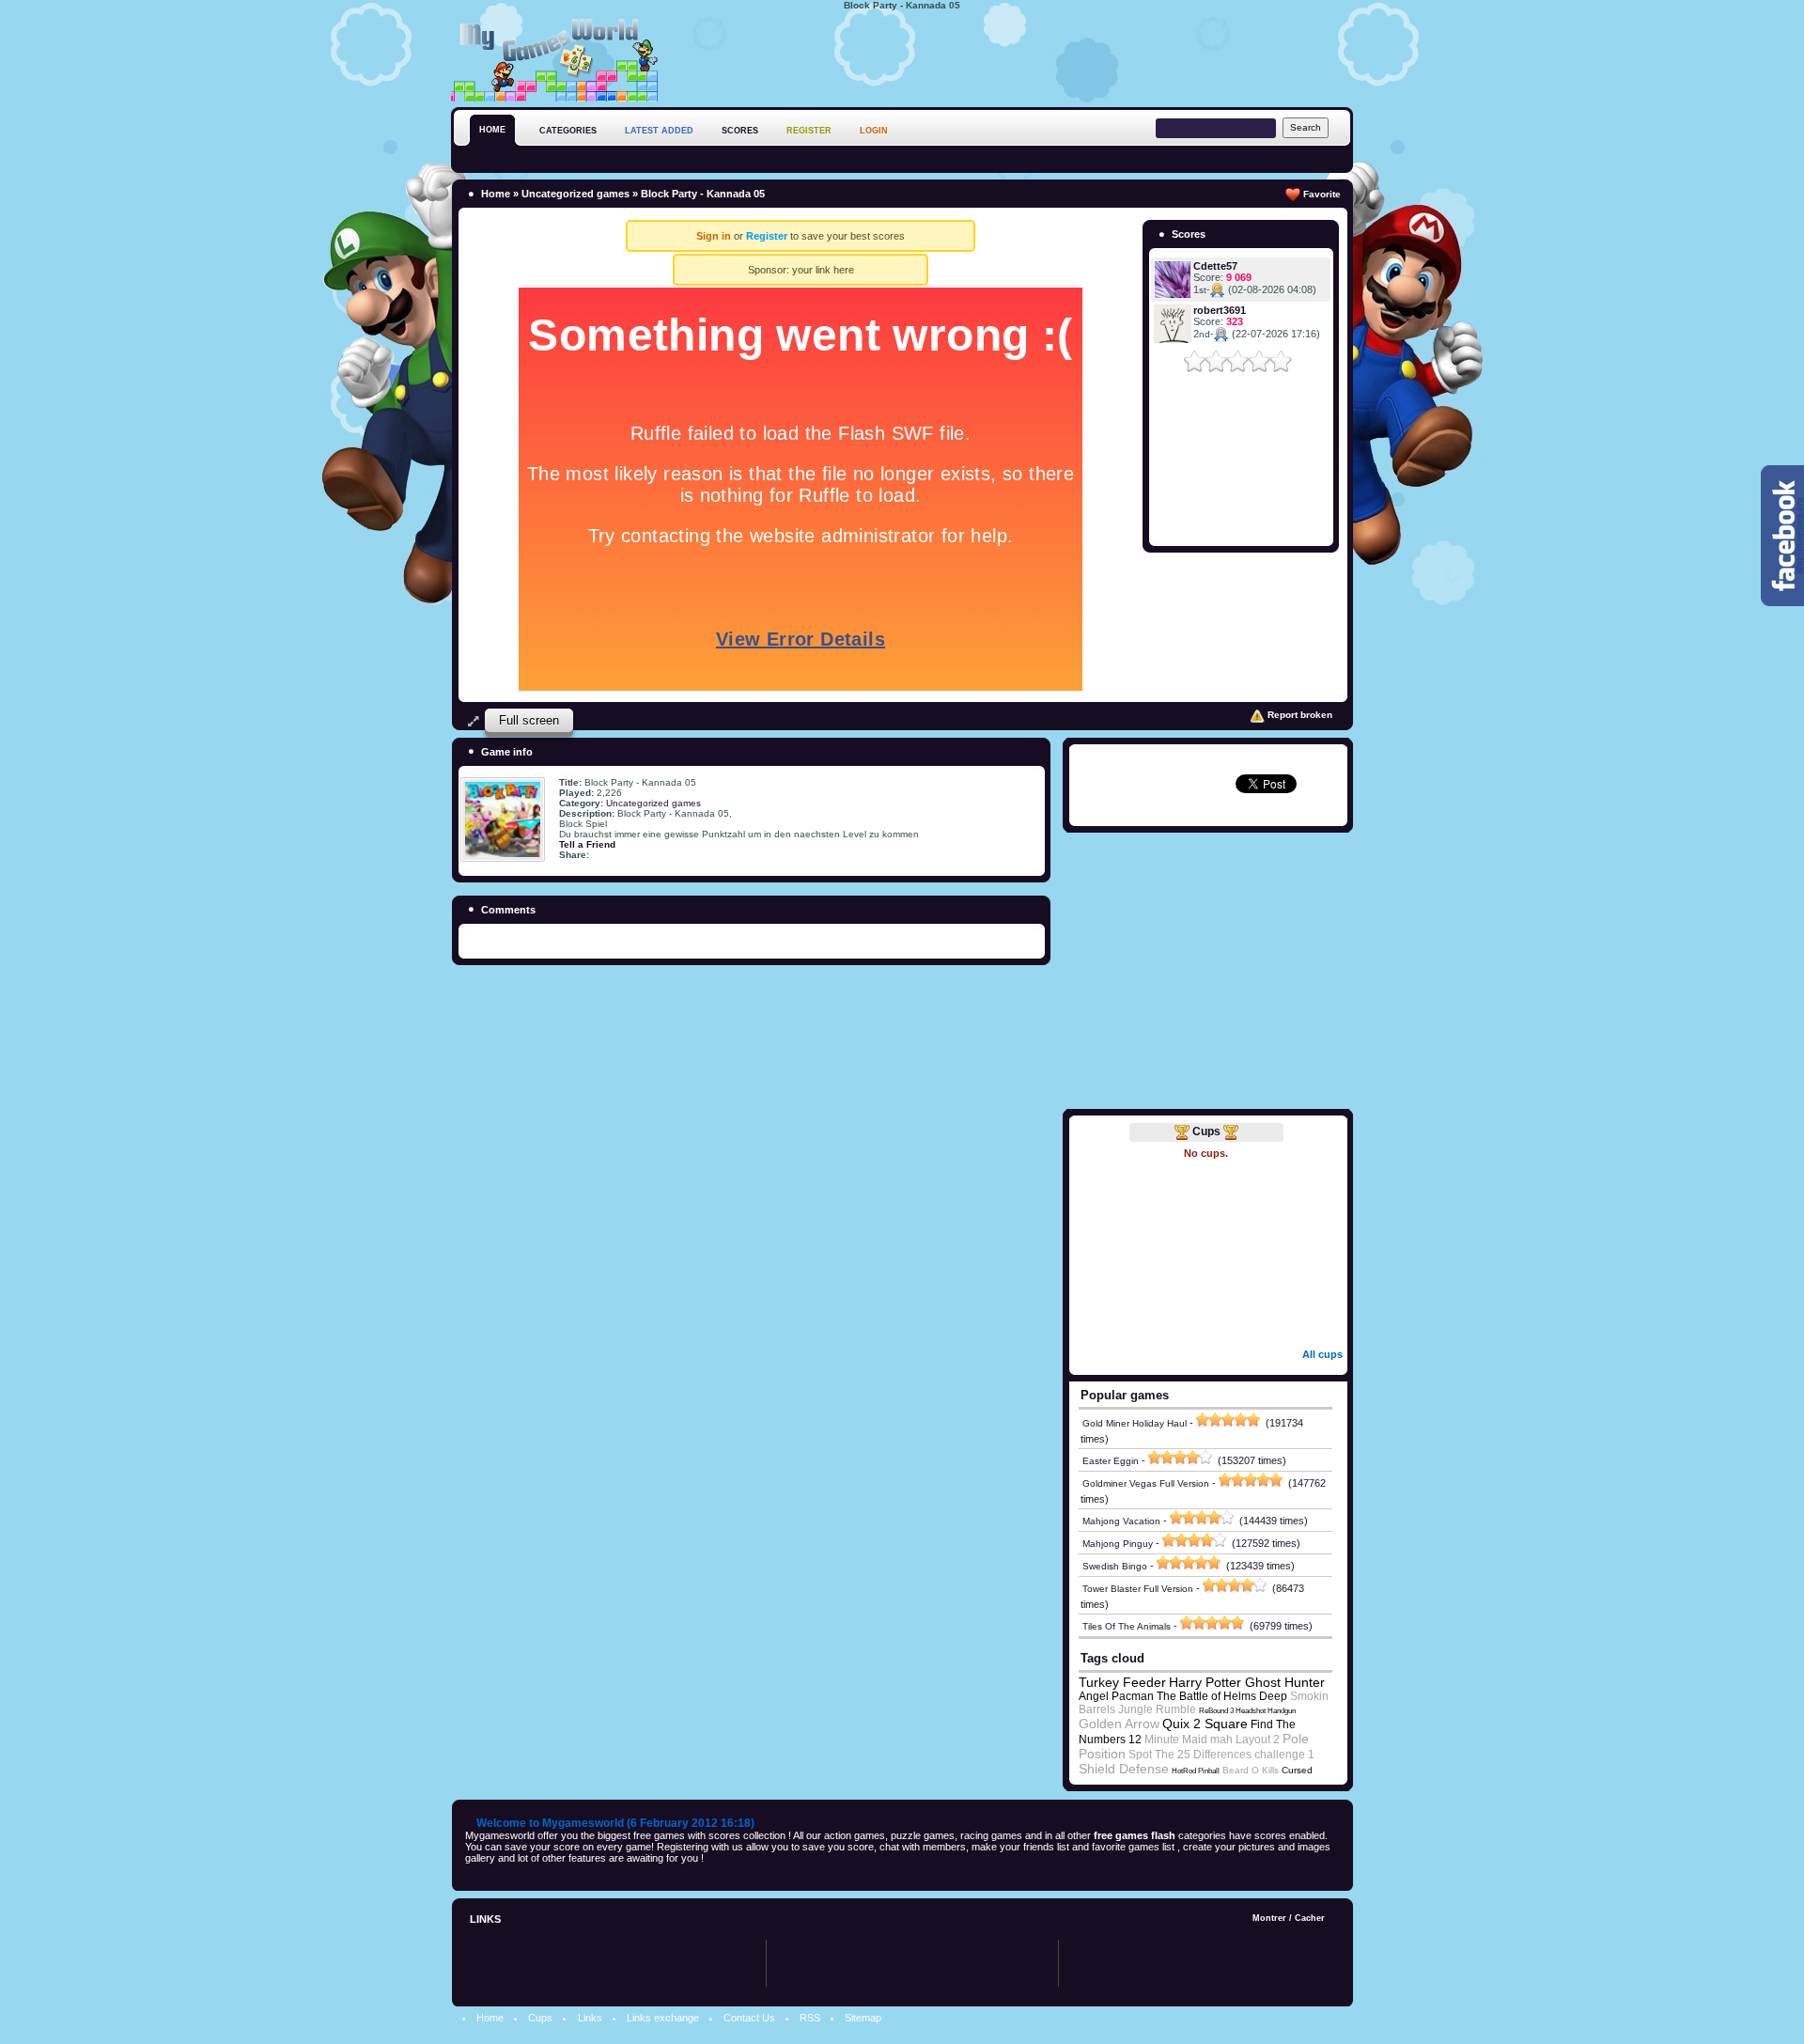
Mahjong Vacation (1121, 1521)
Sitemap (863, 2018)
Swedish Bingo (1115, 1566)
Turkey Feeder (1122, 1682)
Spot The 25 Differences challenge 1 (1221, 1755)
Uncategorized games (575, 194)
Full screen (529, 720)
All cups (1322, 1354)
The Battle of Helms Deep (1222, 1696)
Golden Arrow (1119, 1724)
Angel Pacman (1116, 1696)
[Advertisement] (1011, 55)
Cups (1206, 1131)
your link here (823, 270)
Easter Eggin (1111, 1461)
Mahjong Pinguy (1118, 1544)
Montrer (1269, 1918)
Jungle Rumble (1157, 1709)
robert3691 (1220, 310)
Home (496, 194)
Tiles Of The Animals (1127, 1626)
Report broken (1299, 715)
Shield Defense (1124, 1769)
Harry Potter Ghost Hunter (1247, 1682)
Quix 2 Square (1205, 1724)
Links (590, 2018)
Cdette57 (1215, 266)
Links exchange (663, 2018)
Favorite (1321, 194)
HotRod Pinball (1196, 1771)
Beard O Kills (1251, 1770)
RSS (810, 2018)
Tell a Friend (587, 844)
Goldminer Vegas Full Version (1146, 1483)
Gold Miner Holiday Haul (1135, 1423)
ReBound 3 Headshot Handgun (1247, 1711)
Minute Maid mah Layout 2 (1212, 1740)
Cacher (1310, 1918)
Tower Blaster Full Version (1138, 1589)
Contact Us (749, 2018)
